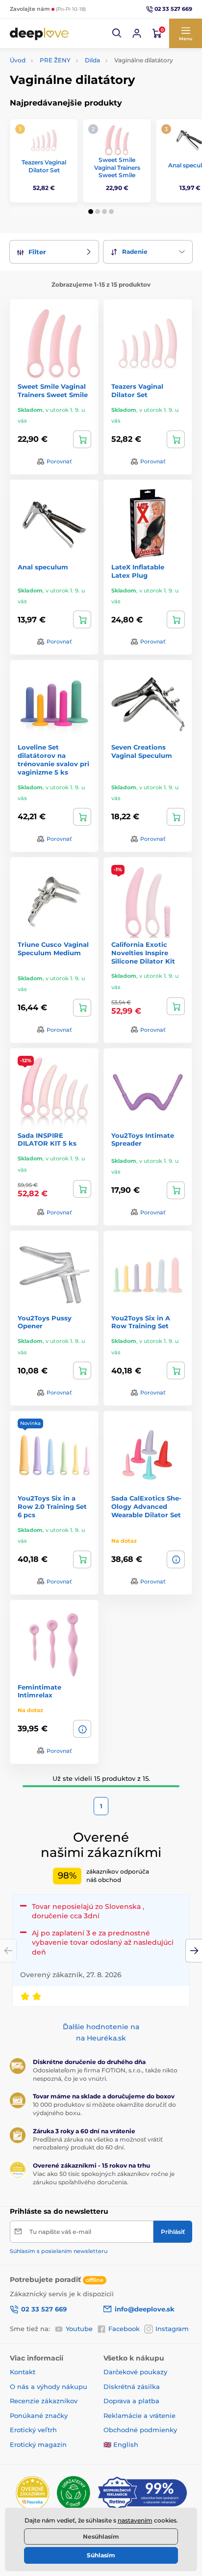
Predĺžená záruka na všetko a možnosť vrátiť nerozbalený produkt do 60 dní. (98, 2144)
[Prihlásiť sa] (137, 33)
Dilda (92, 60)
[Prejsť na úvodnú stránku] (39, 33)
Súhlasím (101, 2555)
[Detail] (176, 1559)
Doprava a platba (131, 2401)
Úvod (18, 60)
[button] (117, 33)
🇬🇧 (107, 2444)
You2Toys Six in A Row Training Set (141, 1322)
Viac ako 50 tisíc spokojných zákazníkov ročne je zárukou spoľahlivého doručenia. (104, 2178)
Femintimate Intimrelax (39, 1691)
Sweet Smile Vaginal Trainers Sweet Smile (117, 167)
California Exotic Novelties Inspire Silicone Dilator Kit (143, 953)
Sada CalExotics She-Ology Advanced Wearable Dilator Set (146, 1506)
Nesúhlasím (101, 2536)
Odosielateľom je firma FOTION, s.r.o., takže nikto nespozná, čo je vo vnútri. (105, 2074)
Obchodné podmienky (140, 2430)
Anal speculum (43, 567)
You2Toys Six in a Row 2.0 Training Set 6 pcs (52, 1506)
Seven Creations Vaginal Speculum (142, 751)
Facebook (124, 2329)
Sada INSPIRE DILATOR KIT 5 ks (47, 1140)
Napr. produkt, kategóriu (73, 100)
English (126, 2444)
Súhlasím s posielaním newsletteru (59, 2251)
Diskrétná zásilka (132, 2387)
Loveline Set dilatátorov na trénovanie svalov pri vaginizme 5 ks (53, 760)
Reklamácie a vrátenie (139, 2415)
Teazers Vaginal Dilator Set (44, 166)
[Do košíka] (82, 439)
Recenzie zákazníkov (44, 2401)
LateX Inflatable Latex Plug (138, 571)
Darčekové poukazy (135, 2372)
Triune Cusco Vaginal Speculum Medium (53, 949)
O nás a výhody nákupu (49, 2387)
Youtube (79, 2329)
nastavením (135, 2520)
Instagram (172, 2329)
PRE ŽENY (55, 60)
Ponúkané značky (39, 2415)
